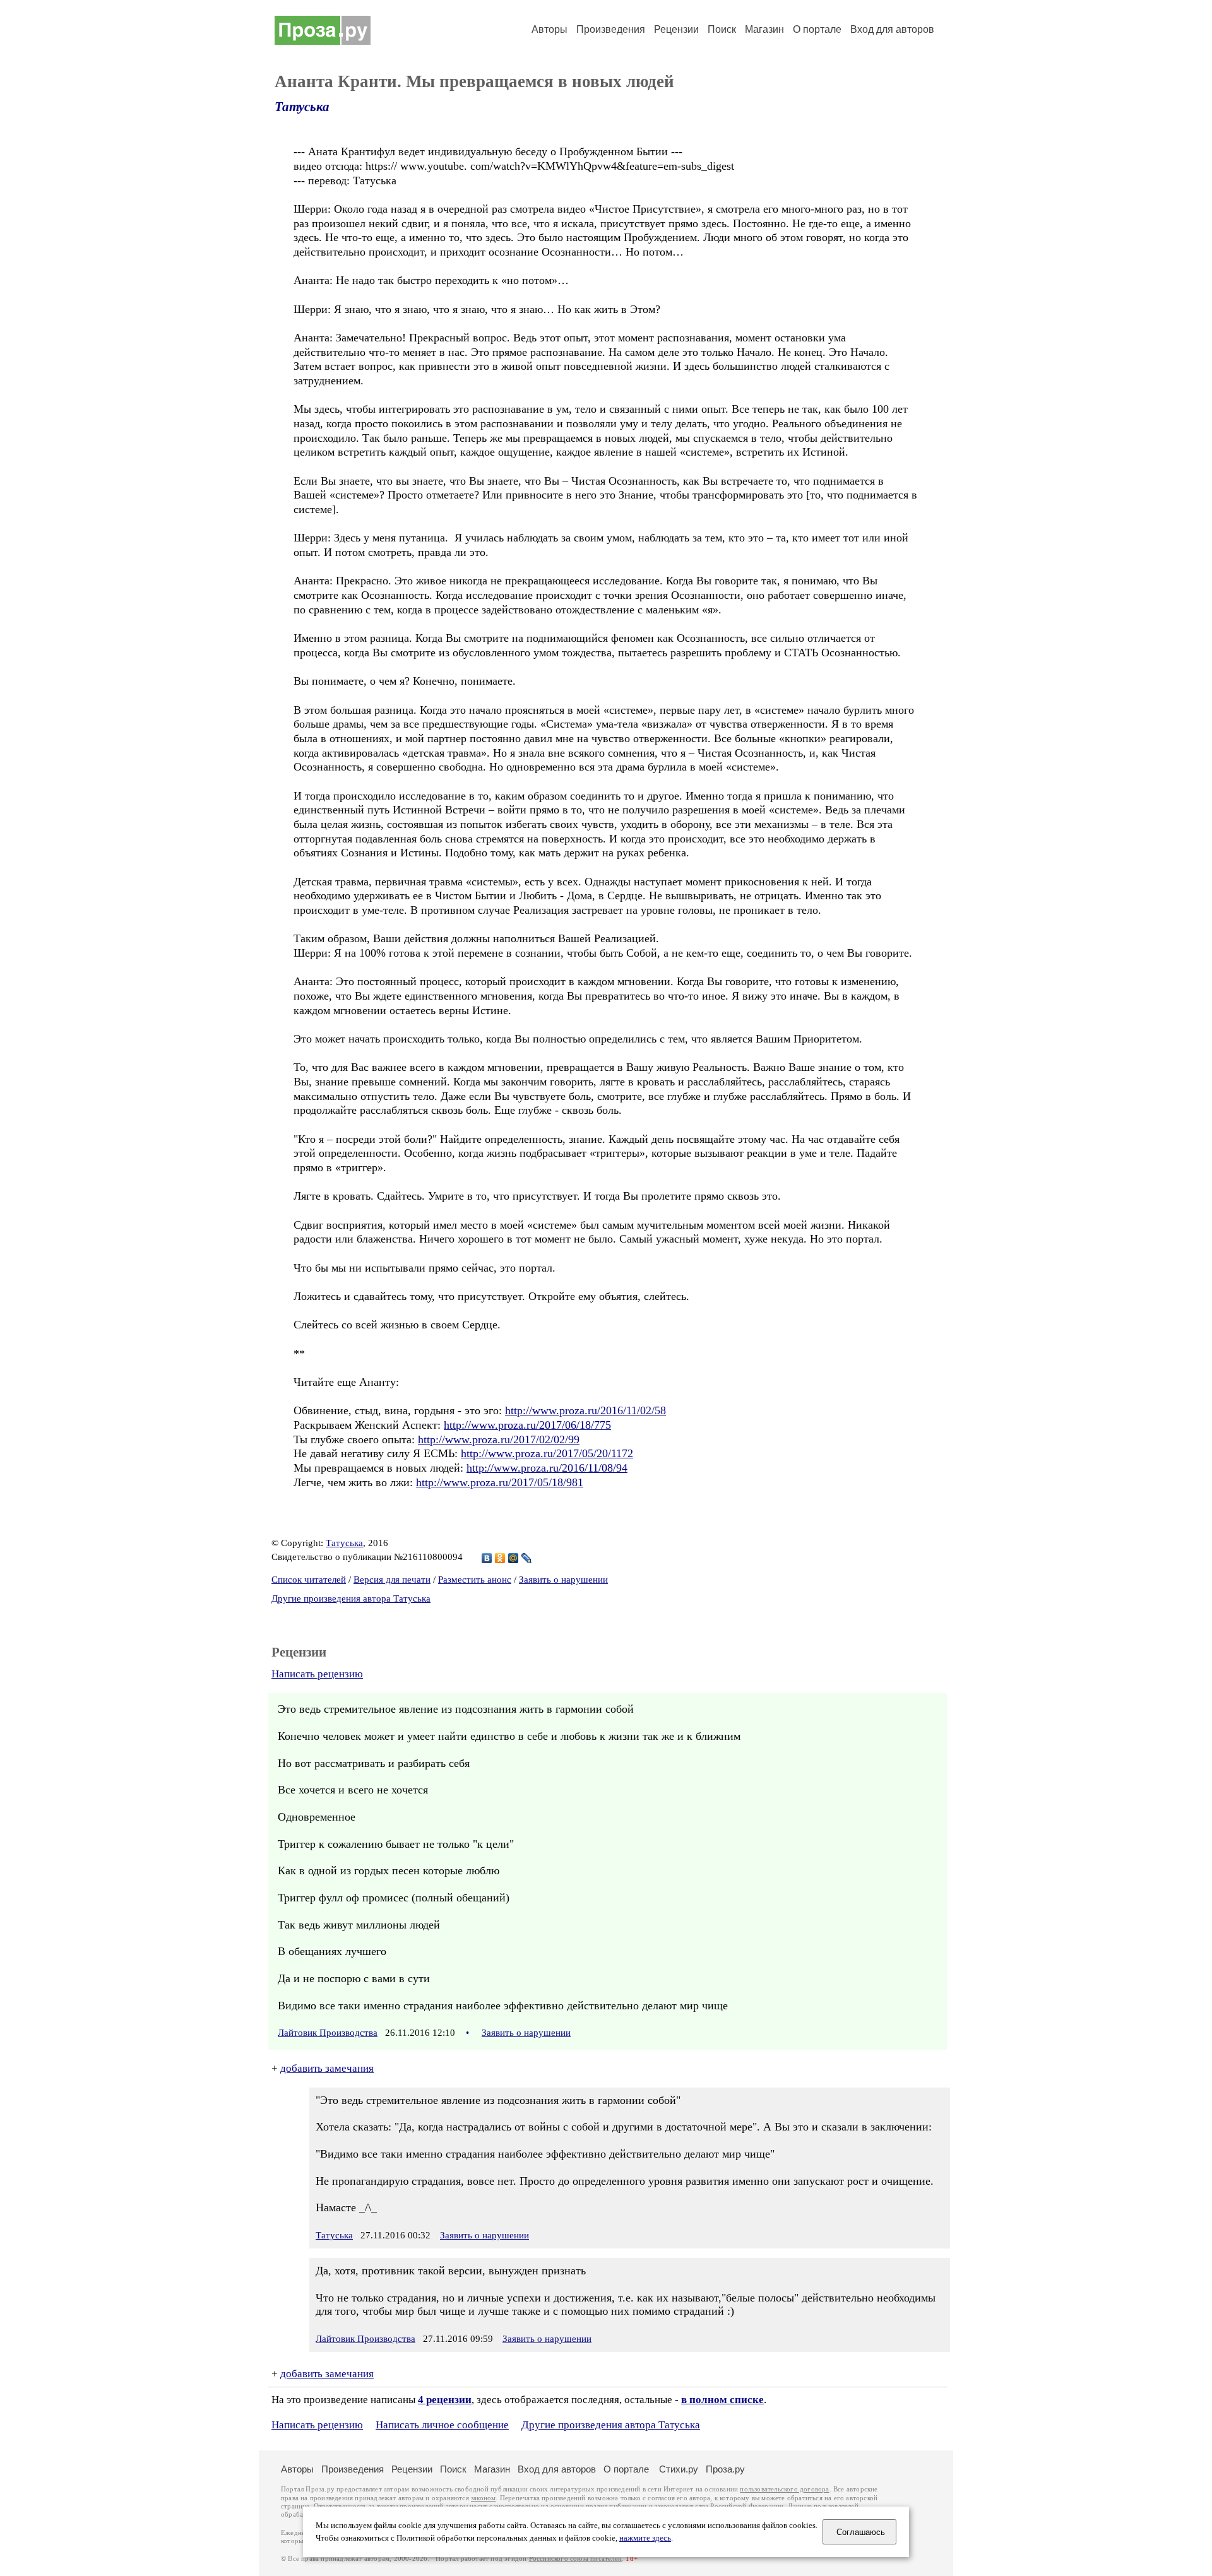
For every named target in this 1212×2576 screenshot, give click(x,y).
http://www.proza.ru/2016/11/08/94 (547, 1468)
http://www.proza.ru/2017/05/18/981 (500, 1482)
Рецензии (676, 29)
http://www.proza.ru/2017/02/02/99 (499, 1439)
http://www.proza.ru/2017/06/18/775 (527, 1425)
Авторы (550, 29)
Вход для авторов (892, 29)
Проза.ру (725, 2469)
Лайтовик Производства (328, 2033)
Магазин (764, 29)
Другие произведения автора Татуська (351, 1598)
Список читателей (309, 1580)
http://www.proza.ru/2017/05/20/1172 (547, 1453)
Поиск (722, 29)
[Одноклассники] (500, 1558)
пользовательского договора (784, 2489)
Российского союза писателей (575, 2559)
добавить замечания (327, 2068)
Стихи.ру (679, 2469)
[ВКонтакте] (487, 1558)
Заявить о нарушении (563, 1580)
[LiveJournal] (527, 1558)
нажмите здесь (645, 2538)
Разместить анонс (475, 1580)
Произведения (611, 29)
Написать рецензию (317, 1674)
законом (483, 2498)
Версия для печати (392, 1580)
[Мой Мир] (514, 1558)
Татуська (302, 107)
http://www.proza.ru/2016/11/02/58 (585, 1410)
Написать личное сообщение (442, 2425)
